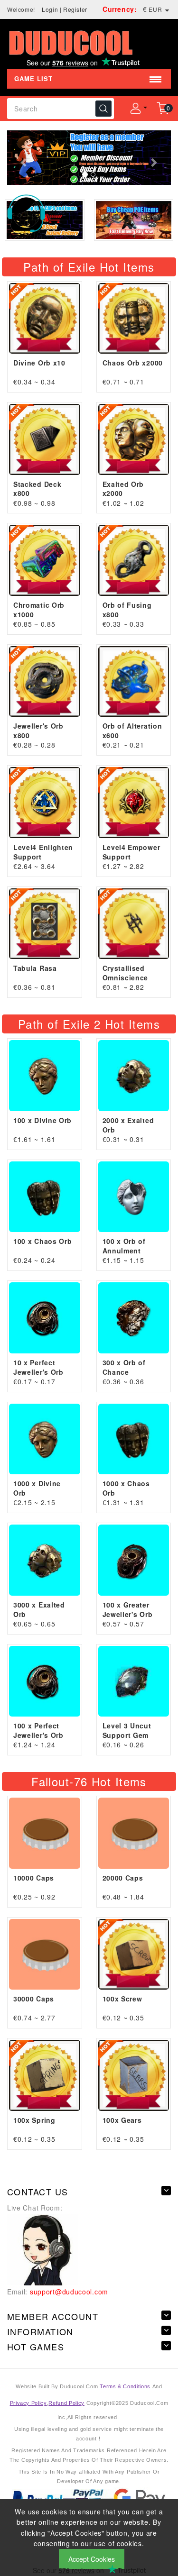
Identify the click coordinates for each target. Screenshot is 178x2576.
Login (50, 9)
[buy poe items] (134, 220)
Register (75, 9)
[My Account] (135, 109)
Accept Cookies (92, 2559)
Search (103, 109)
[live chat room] (43, 2249)
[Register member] (89, 158)
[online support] (26, 212)
